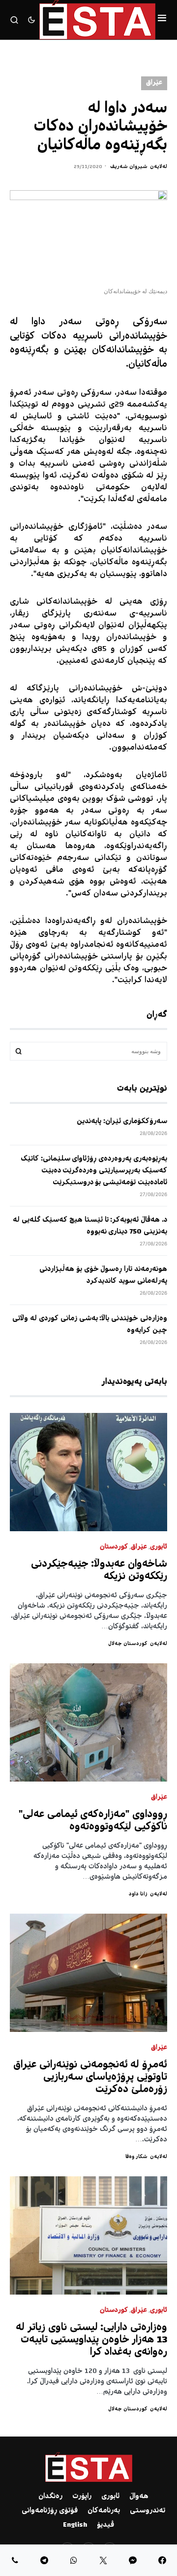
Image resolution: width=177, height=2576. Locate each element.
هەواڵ (139, 2497)
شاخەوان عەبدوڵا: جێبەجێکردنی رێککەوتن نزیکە (99, 1571)
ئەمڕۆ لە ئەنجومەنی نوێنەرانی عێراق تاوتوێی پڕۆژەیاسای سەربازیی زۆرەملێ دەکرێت (90, 2078)
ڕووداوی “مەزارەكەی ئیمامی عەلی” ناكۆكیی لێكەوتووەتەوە (93, 1821)
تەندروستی (147, 2511)
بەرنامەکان (104, 2511)
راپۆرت (82, 2497)
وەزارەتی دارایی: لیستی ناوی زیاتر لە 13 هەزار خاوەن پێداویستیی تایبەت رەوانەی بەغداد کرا (91, 2340)
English (75, 2525)
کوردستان (114, 1547)
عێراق (154, 83)
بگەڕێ (19, 1051)
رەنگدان (50, 2497)
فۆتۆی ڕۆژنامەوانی (50, 2511)
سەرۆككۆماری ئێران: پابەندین (122, 1122)
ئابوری (159, 1547)
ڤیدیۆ (105, 2525)
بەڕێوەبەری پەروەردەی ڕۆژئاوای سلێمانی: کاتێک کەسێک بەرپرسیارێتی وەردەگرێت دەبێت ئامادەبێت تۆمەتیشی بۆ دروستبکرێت (94, 1171)
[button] (162, 20)
